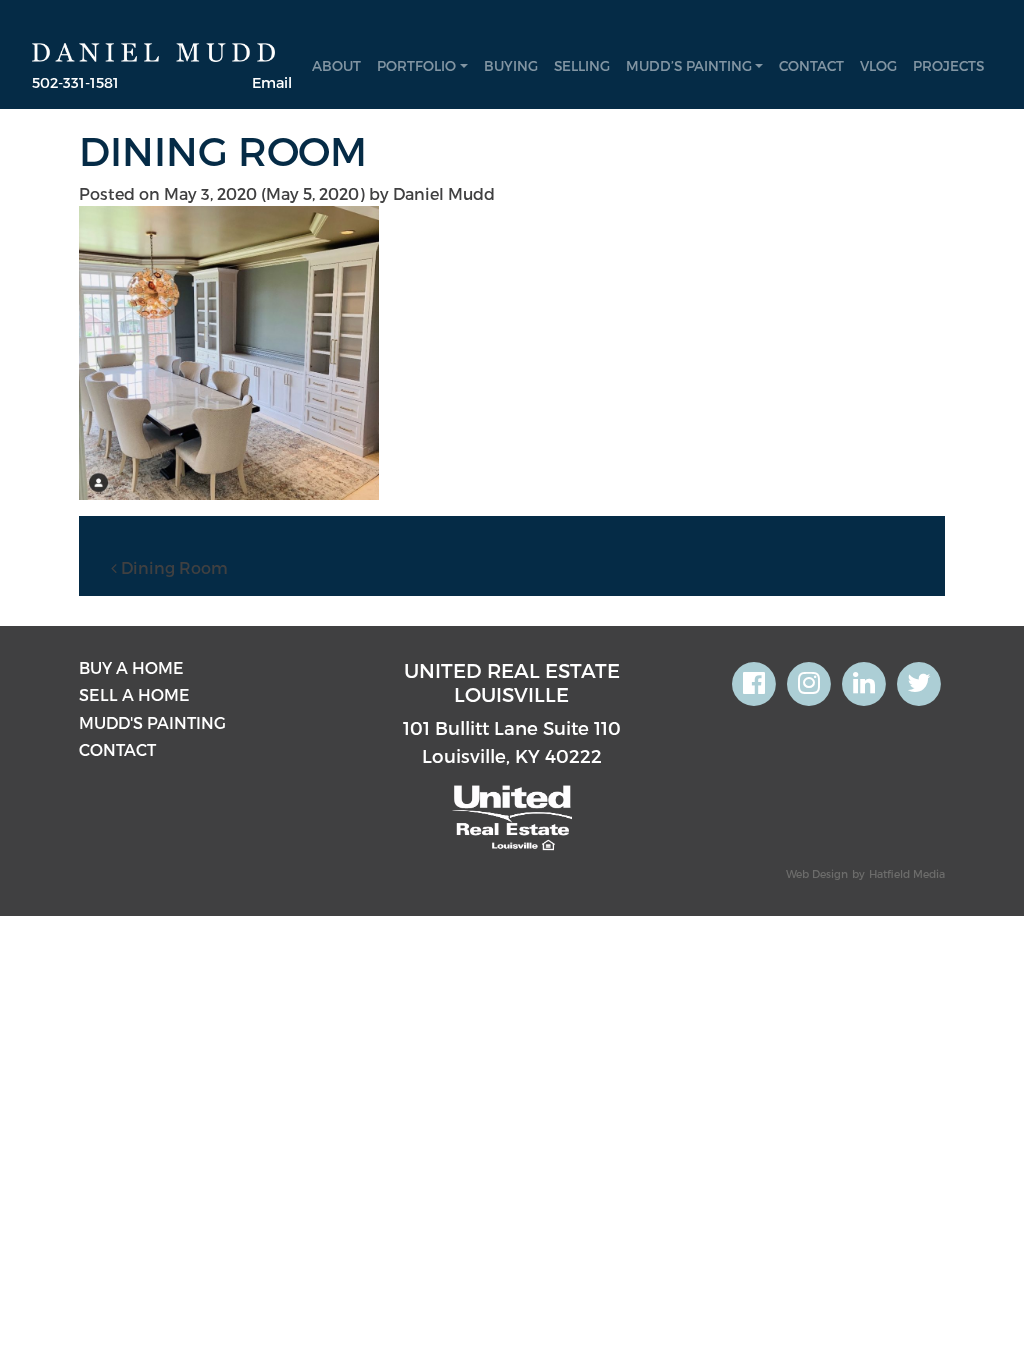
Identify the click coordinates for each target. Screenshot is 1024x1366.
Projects (948, 65)
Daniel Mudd (444, 193)
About (336, 65)
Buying (511, 65)
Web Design (817, 873)
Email (272, 82)
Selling (582, 65)
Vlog (878, 65)
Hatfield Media (907, 873)
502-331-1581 (75, 82)
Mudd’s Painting (689, 65)
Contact (811, 65)
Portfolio (416, 65)
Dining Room (172, 567)
